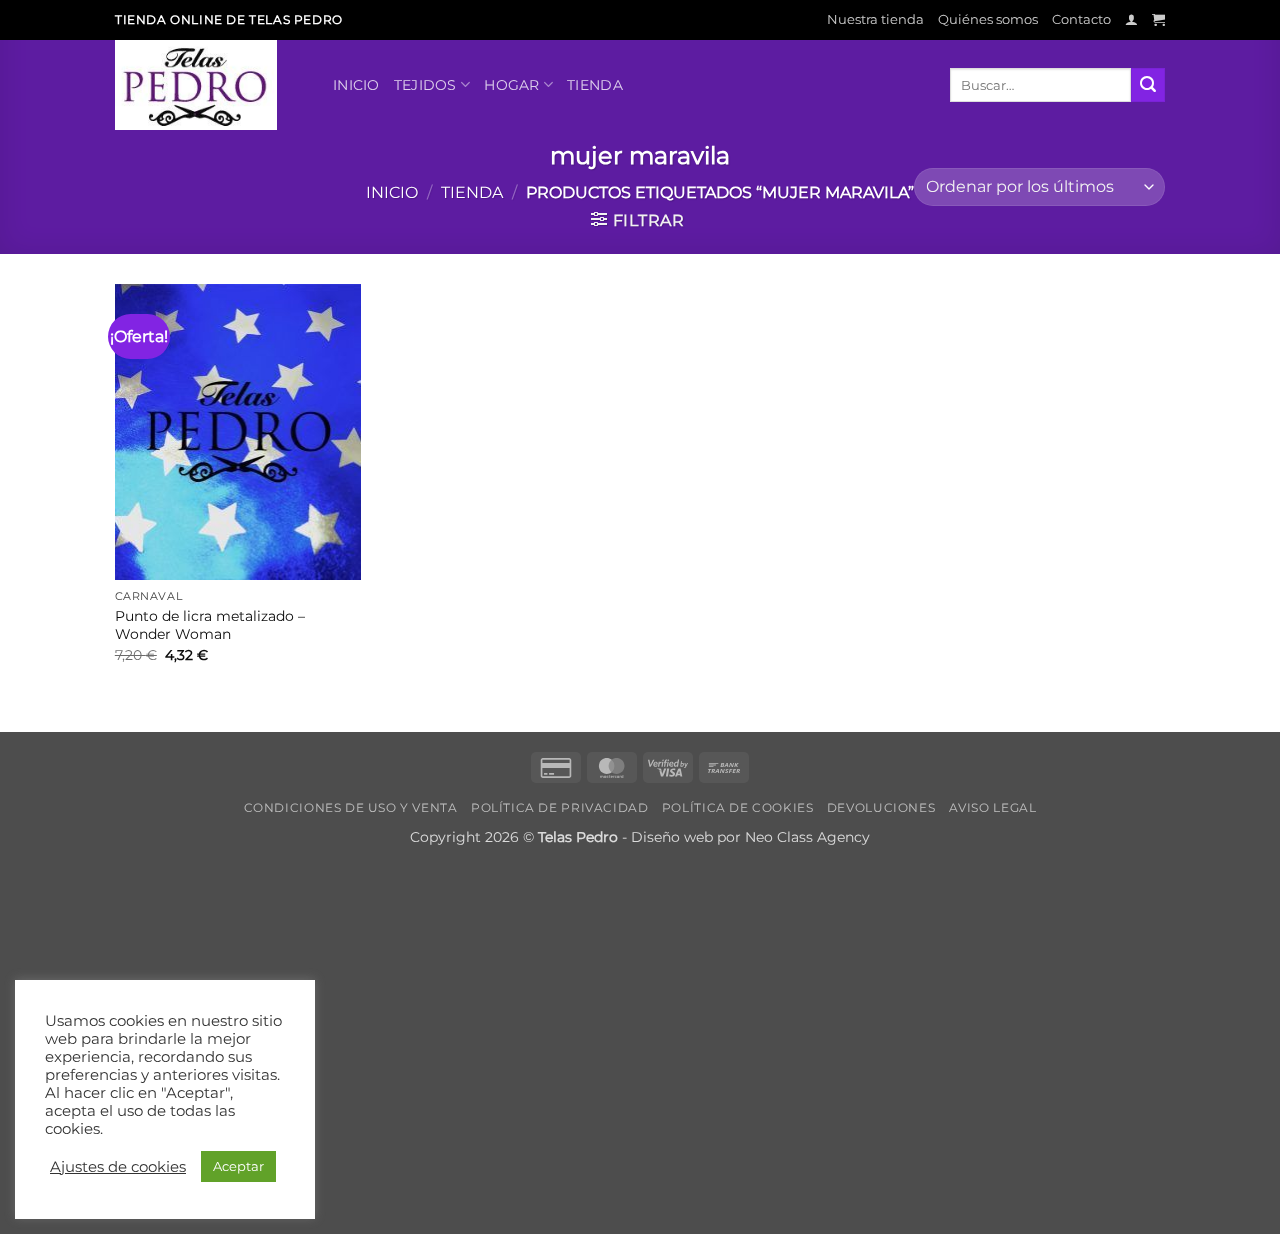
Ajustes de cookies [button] (118, 1167)
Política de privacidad (559, 807)
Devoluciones (881, 807)
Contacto (1081, 19)
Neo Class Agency (807, 837)
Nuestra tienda (875, 19)
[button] (1131, 19)
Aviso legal (993, 807)
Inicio (356, 85)
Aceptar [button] (238, 1166)
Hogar (511, 85)
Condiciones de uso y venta (351, 807)
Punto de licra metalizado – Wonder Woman (210, 625)
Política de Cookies (738, 807)
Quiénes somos (988, 19)
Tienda (595, 85)
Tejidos (425, 85)
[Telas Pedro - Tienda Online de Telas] (209, 85)
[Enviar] (1148, 85)
